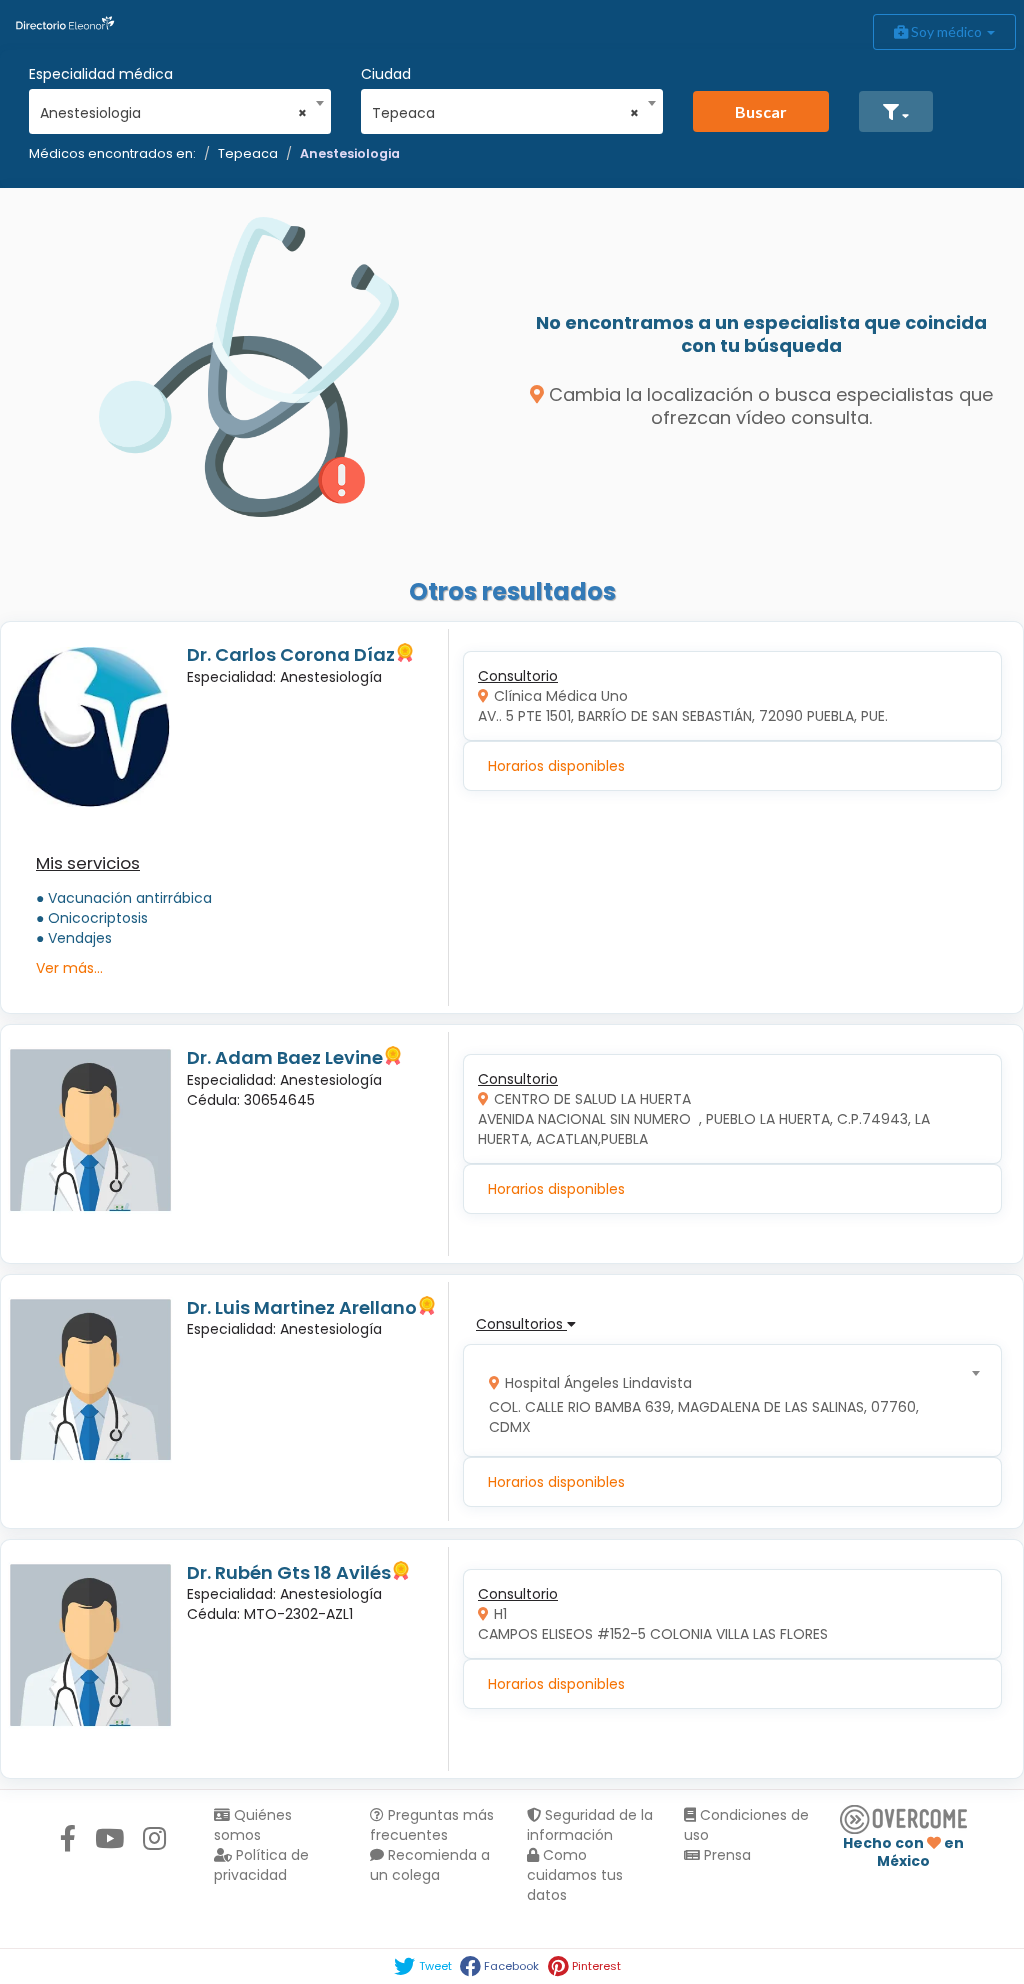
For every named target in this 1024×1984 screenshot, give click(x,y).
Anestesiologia (350, 153)
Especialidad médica (101, 74)
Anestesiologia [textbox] (173, 113)
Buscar (761, 111)
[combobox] (173, 108)
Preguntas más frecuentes (432, 1825)
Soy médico (946, 31)
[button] (896, 111)
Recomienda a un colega (430, 1865)
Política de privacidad (261, 1865)
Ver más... (69, 968)
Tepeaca (248, 153)
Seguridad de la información (590, 1825)
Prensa (725, 1855)
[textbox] (726, 1400)
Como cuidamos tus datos (575, 1875)
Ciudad (386, 74)
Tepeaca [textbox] (505, 113)
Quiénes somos (253, 1825)
